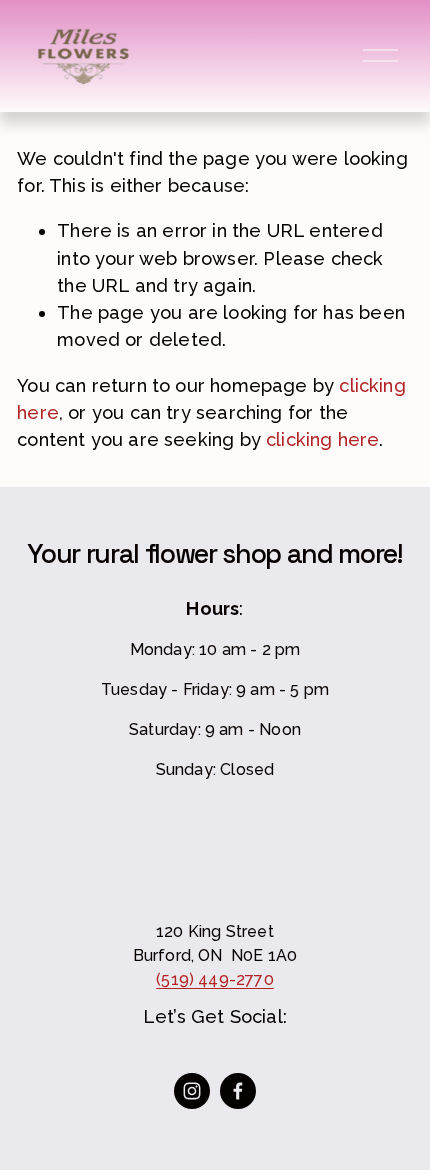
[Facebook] (238, 1091)
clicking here (322, 439)
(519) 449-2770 (215, 979)
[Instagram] (192, 1091)
